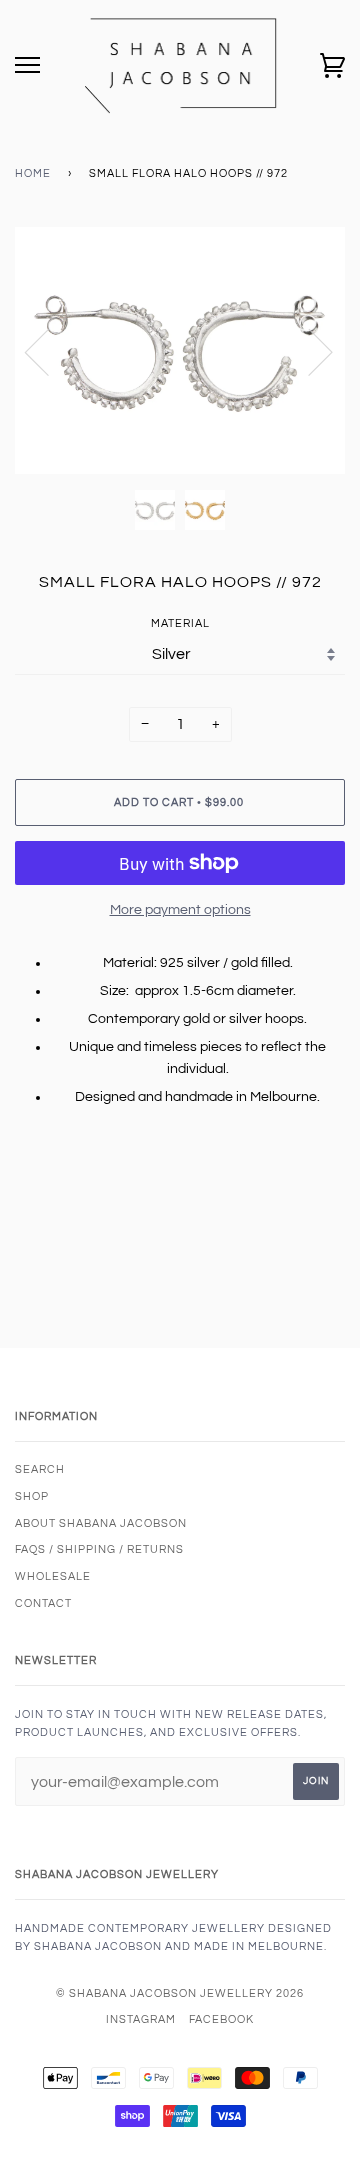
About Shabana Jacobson (101, 1523)
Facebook (221, 2019)
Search (40, 1469)
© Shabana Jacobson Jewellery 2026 (180, 1993)
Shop (32, 1496)
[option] (180, 351)
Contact (43, 1603)
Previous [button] (49, 351)
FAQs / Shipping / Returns (99, 1549)
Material (180, 623)
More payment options (180, 910)
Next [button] (308, 351)
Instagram (141, 2019)
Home (33, 173)
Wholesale (53, 1576)
